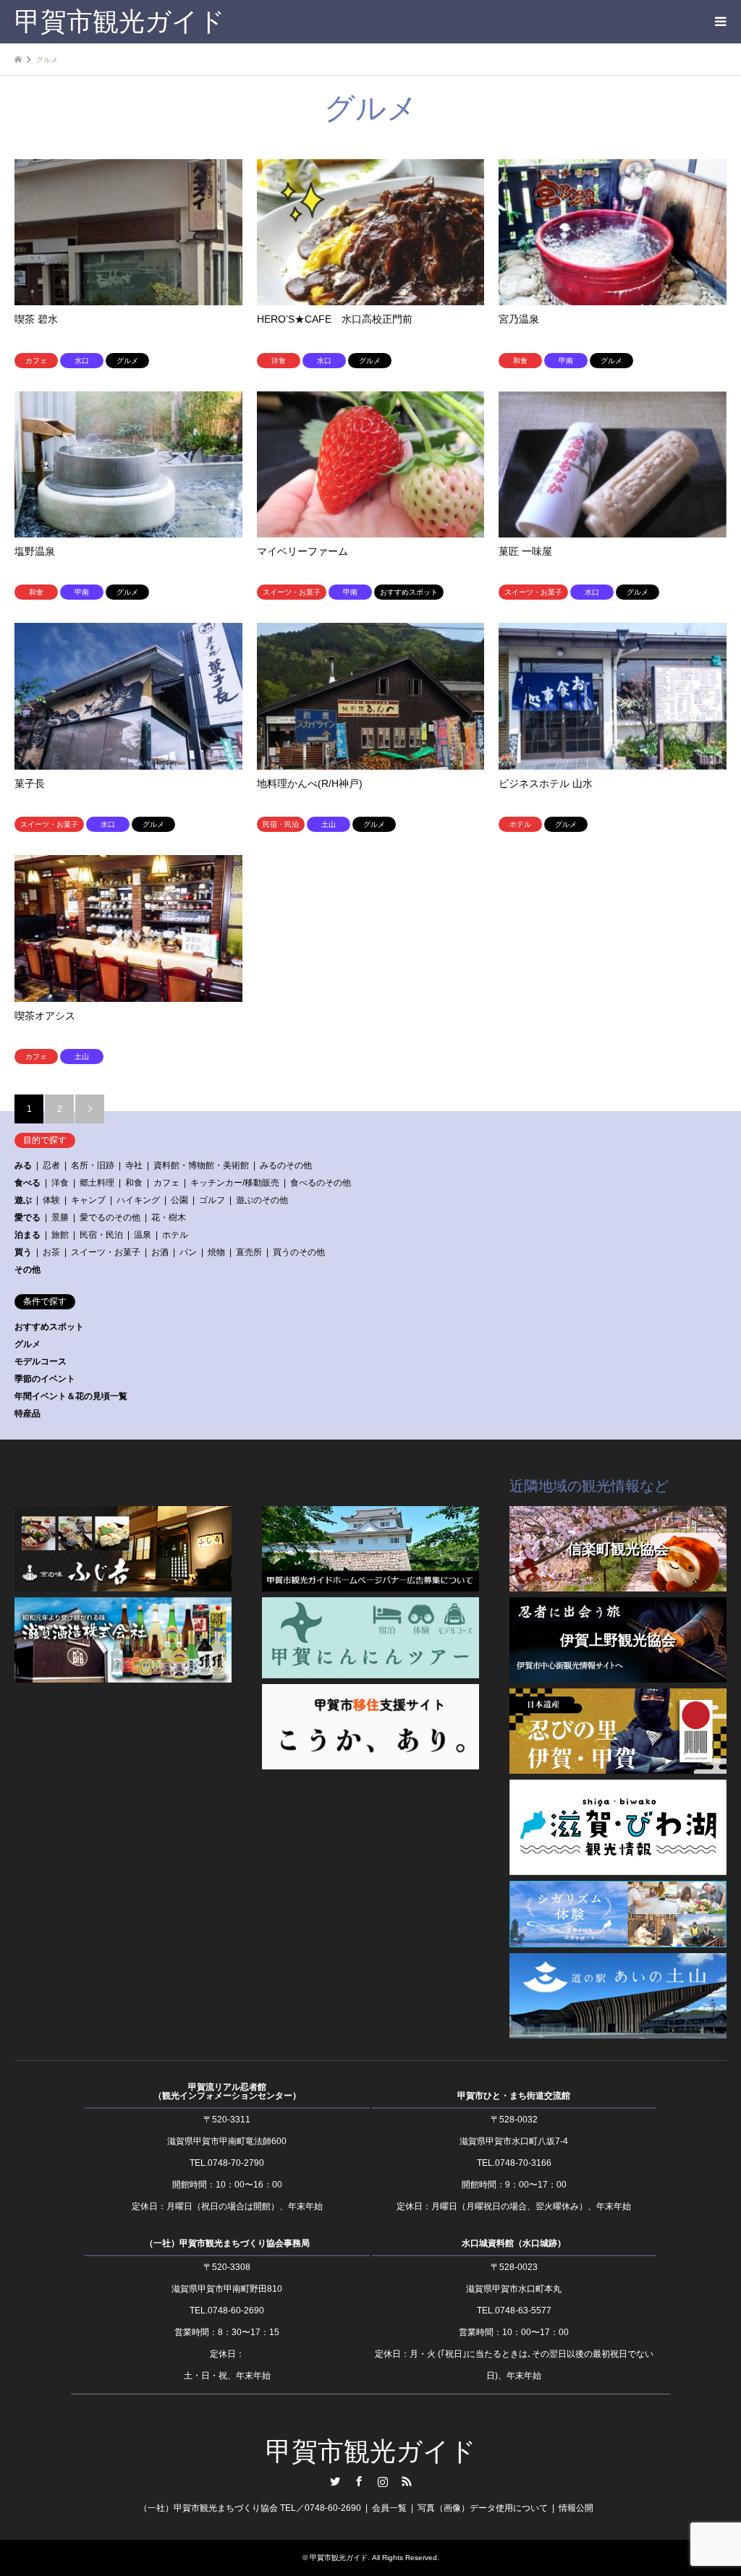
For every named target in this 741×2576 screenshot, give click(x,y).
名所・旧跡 (93, 1165)
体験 (51, 1200)
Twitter (335, 2481)
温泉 (143, 1235)
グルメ (27, 1344)
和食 (134, 1183)
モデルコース (41, 1361)
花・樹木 (169, 1217)
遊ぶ (23, 1200)
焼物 (216, 1252)
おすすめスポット (49, 1327)
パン (188, 1252)
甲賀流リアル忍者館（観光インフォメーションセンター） (227, 2091)
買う (23, 1252)
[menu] (719, 22)
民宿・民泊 (101, 1235)
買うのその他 (299, 1252)
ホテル (175, 1235)
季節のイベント (45, 1379)
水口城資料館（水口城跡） (514, 2243)
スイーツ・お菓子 (106, 1252)
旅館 (60, 1235)
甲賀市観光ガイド (371, 2452)
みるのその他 (286, 1165)
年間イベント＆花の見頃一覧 (71, 1396)
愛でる (27, 1217)
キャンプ (88, 1200)
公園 (179, 1200)
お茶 (51, 1252)
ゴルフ (212, 1200)
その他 (27, 1270)
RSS (407, 2481)
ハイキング (138, 1200)
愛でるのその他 (110, 1217)
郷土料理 (97, 1183)
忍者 (51, 1165)
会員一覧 (389, 2508)
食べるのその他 (321, 1183)
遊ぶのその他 (262, 1200)
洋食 (60, 1183)
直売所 (249, 1252)
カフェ (166, 1183)
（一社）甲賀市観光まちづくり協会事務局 (227, 2243)
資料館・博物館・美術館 (201, 1165)
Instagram (383, 2481)
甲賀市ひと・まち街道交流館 (514, 2096)
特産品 (27, 1414)
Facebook (359, 2481)
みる (23, 1165)
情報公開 (576, 2508)
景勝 (60, 1217)
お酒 (160, 1252)
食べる (27, 1183)
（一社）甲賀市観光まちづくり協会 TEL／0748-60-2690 (250, 2508)
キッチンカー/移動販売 (235, 1183)
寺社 (134, 1165)
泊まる (27, 1235)
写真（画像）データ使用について (483, 2508)
